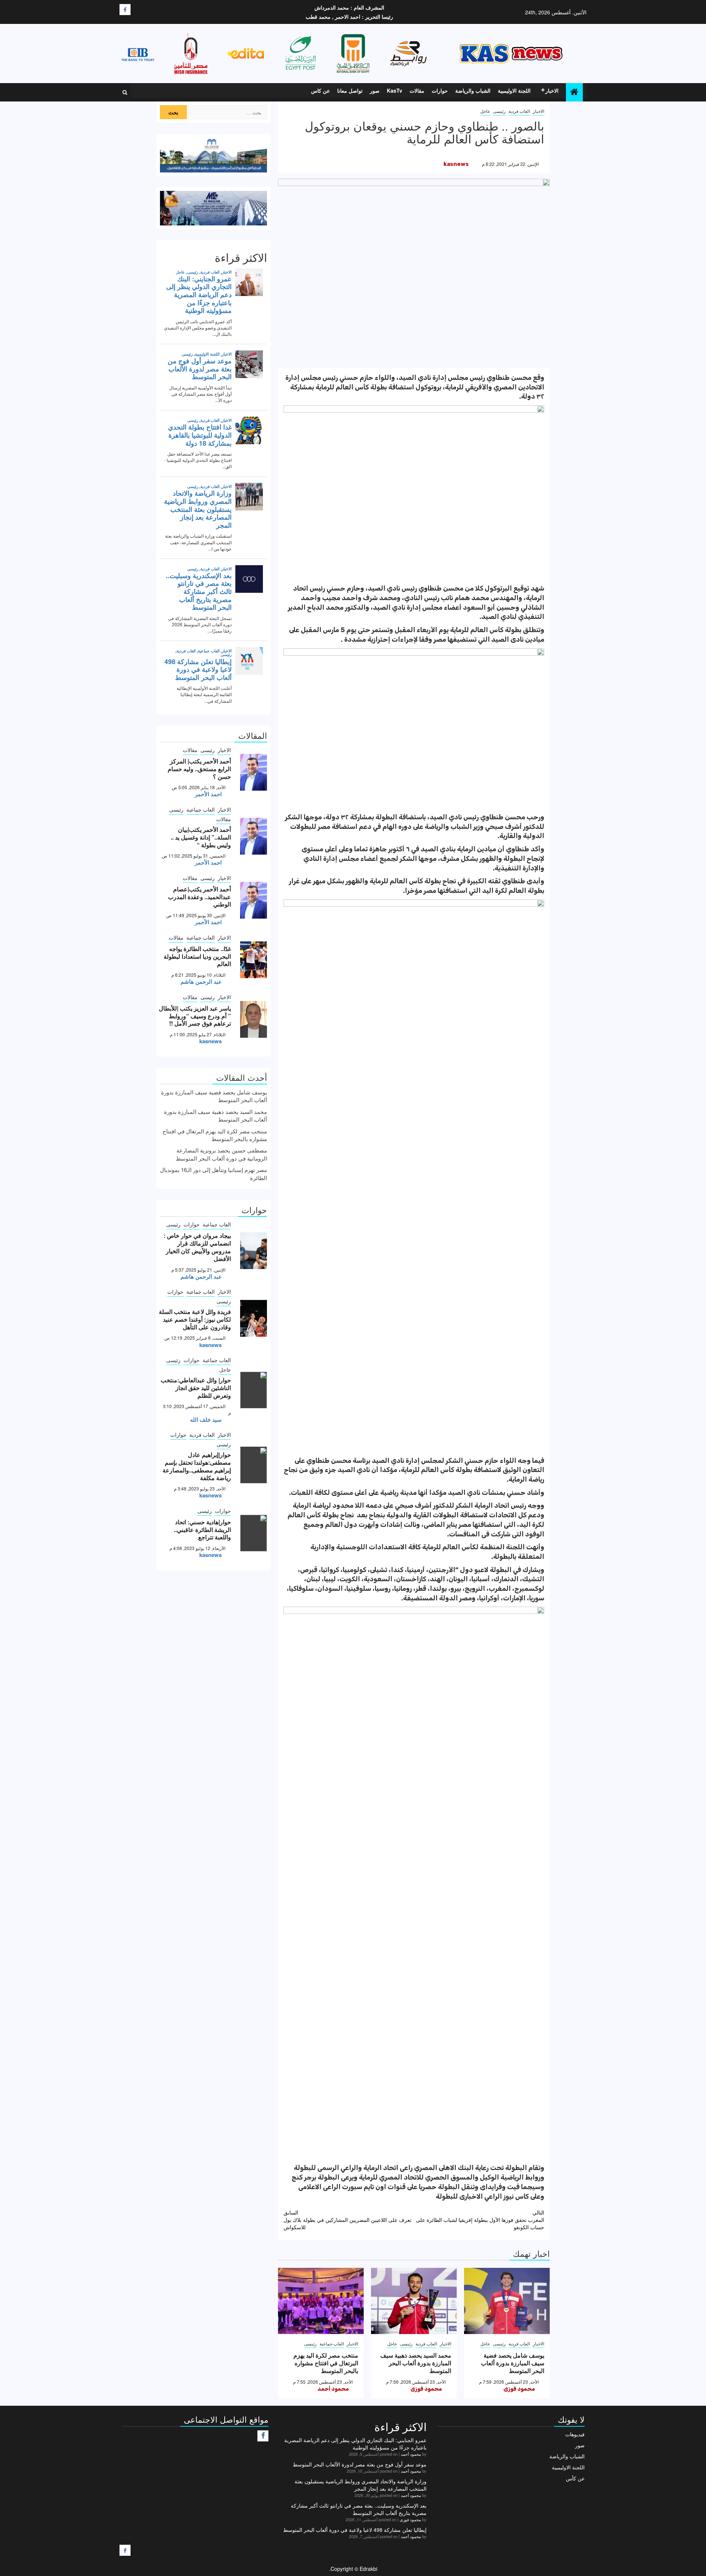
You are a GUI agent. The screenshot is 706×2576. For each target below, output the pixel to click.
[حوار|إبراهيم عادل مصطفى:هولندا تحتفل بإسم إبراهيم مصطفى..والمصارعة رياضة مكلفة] (254, 1465)
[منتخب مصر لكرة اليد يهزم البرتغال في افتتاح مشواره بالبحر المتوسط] (321, 2301)
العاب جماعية (332, 2343)
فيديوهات (575, 2434)
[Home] (574, 92)
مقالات (417, 90)
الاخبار (552, 90)
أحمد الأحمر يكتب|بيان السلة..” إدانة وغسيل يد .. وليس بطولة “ (201, 837)
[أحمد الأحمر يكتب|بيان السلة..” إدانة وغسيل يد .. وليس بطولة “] (254, 836)
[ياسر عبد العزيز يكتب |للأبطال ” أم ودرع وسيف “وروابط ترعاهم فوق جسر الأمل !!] (254, 1019)
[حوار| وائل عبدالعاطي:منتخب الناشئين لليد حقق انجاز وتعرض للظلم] (254, 1390)
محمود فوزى (519, 2389)
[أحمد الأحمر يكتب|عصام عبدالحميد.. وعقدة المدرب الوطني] (254, 900)
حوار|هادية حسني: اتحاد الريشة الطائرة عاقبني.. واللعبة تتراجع (202, 1530)
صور (375, 90)
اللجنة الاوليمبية (514, 90)
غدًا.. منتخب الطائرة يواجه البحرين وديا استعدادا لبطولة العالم (197, 956)
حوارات (440, 90)
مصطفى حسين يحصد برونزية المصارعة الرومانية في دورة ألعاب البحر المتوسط (221, 1154)
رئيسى (499, 111)
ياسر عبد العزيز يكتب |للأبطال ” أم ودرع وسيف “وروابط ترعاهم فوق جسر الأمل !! (195, 1016)
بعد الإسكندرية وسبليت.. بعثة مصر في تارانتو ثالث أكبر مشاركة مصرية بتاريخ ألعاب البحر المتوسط (359, 2509)
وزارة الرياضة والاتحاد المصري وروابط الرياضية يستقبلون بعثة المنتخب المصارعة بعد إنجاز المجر (361, 2485)
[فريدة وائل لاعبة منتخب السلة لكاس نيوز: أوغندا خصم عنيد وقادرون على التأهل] (254, 1318)
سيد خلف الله (206, 1419)
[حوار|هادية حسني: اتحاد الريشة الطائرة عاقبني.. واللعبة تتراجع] (254, 1533)
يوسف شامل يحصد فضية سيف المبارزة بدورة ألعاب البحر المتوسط (513, 2363)
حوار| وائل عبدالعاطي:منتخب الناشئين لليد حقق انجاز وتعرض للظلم (196, 1388)
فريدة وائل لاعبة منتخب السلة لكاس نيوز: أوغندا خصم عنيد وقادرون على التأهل (195, 1319)
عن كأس (575, 2478)
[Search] (125, 92)
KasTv (395, 90)
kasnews (456, 164)
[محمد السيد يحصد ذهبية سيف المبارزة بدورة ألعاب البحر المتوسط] (414, 2301)
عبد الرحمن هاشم (201, 981)
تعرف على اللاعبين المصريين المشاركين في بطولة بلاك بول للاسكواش (347, 2220)
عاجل (485, 111)
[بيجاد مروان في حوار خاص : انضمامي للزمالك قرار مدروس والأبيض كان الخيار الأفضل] (254, 1251)
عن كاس (320, 90)
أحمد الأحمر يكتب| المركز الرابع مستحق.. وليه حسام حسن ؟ (199, 769)
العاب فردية (519, 111)
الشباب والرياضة (473, 90)
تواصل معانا (350, 90)
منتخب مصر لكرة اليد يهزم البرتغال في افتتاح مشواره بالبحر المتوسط (326, 2363)
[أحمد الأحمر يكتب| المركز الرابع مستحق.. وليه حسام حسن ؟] (254, 772)
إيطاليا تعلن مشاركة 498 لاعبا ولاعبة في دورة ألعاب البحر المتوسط (355, 2530)
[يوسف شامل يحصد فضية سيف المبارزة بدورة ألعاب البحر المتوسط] (507, 2301)
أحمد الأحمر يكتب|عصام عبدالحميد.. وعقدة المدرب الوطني (199, 897)
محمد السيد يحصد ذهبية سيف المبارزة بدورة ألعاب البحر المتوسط (416, 2363)
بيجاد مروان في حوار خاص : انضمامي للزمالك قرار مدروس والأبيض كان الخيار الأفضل (197, 1247)
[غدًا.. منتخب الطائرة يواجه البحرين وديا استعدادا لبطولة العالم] (254, 960)
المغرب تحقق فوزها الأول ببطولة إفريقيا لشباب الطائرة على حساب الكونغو (480, 2220)
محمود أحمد (333, 2389)
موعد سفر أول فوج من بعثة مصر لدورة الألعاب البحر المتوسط (360, 2464)
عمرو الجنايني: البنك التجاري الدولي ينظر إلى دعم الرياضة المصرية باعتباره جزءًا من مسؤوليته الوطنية (355, 2444)
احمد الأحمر (208, 794)
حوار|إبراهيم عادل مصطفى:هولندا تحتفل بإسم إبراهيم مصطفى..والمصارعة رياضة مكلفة (197, 1466)
